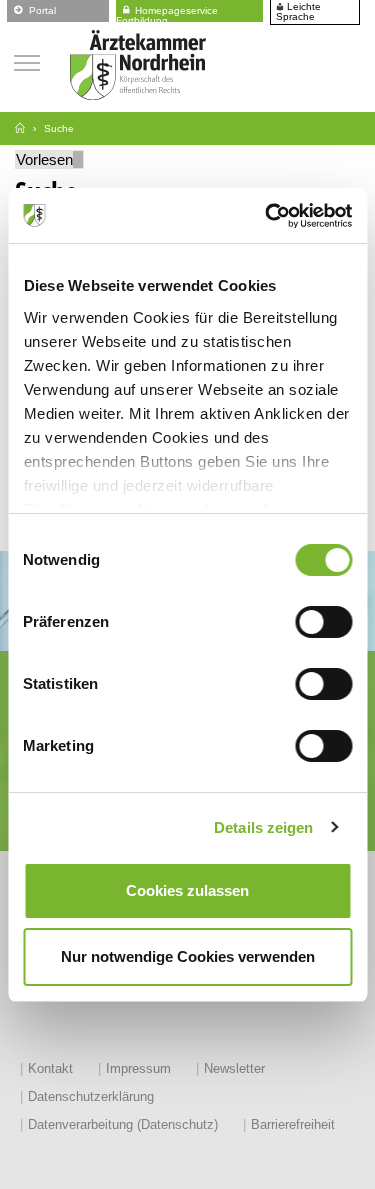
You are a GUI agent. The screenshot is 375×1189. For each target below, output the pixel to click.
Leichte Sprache (298, 12)
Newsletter (234, 1068)
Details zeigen (263, 827)
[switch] (323, 622)
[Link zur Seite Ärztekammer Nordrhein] (20, 128)
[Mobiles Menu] (27, 60)
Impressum (138, 1068)
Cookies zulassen (187, 890)
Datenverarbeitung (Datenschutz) (123, 1124)
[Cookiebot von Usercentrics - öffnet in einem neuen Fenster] (267, 216)
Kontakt (50, 1068)
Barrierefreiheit (293, 1124)
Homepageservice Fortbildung (167, 12)
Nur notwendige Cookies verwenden (188, 956)
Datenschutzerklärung (91, 1096)
